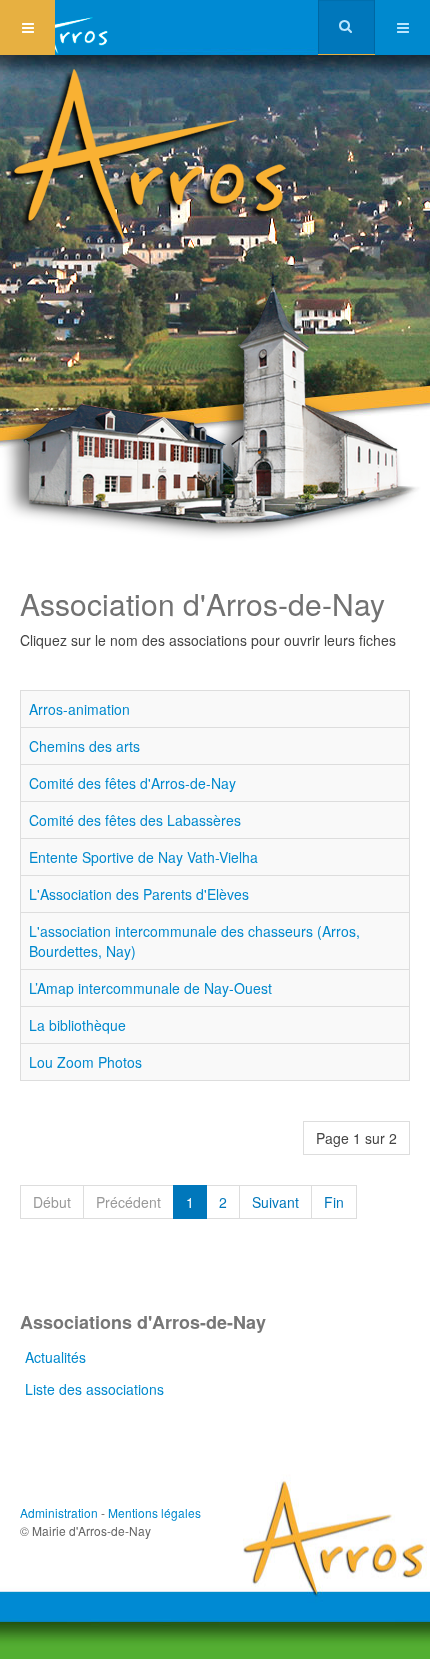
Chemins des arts (84, 746)
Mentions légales (154, 1512)
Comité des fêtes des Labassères (135, 820)
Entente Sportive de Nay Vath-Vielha (143, 857)
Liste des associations (94, 1389)
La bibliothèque (77, 1025)
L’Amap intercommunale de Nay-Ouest (150, 988)
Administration (59, 1512)
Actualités (55, 1357)
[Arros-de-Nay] (70, 27)
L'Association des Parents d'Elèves (139, 894)
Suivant (275, 1202)
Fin (334, 1202)
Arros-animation (79, 709)
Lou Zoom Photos (85, 1062)
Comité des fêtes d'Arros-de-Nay (132, 783)
